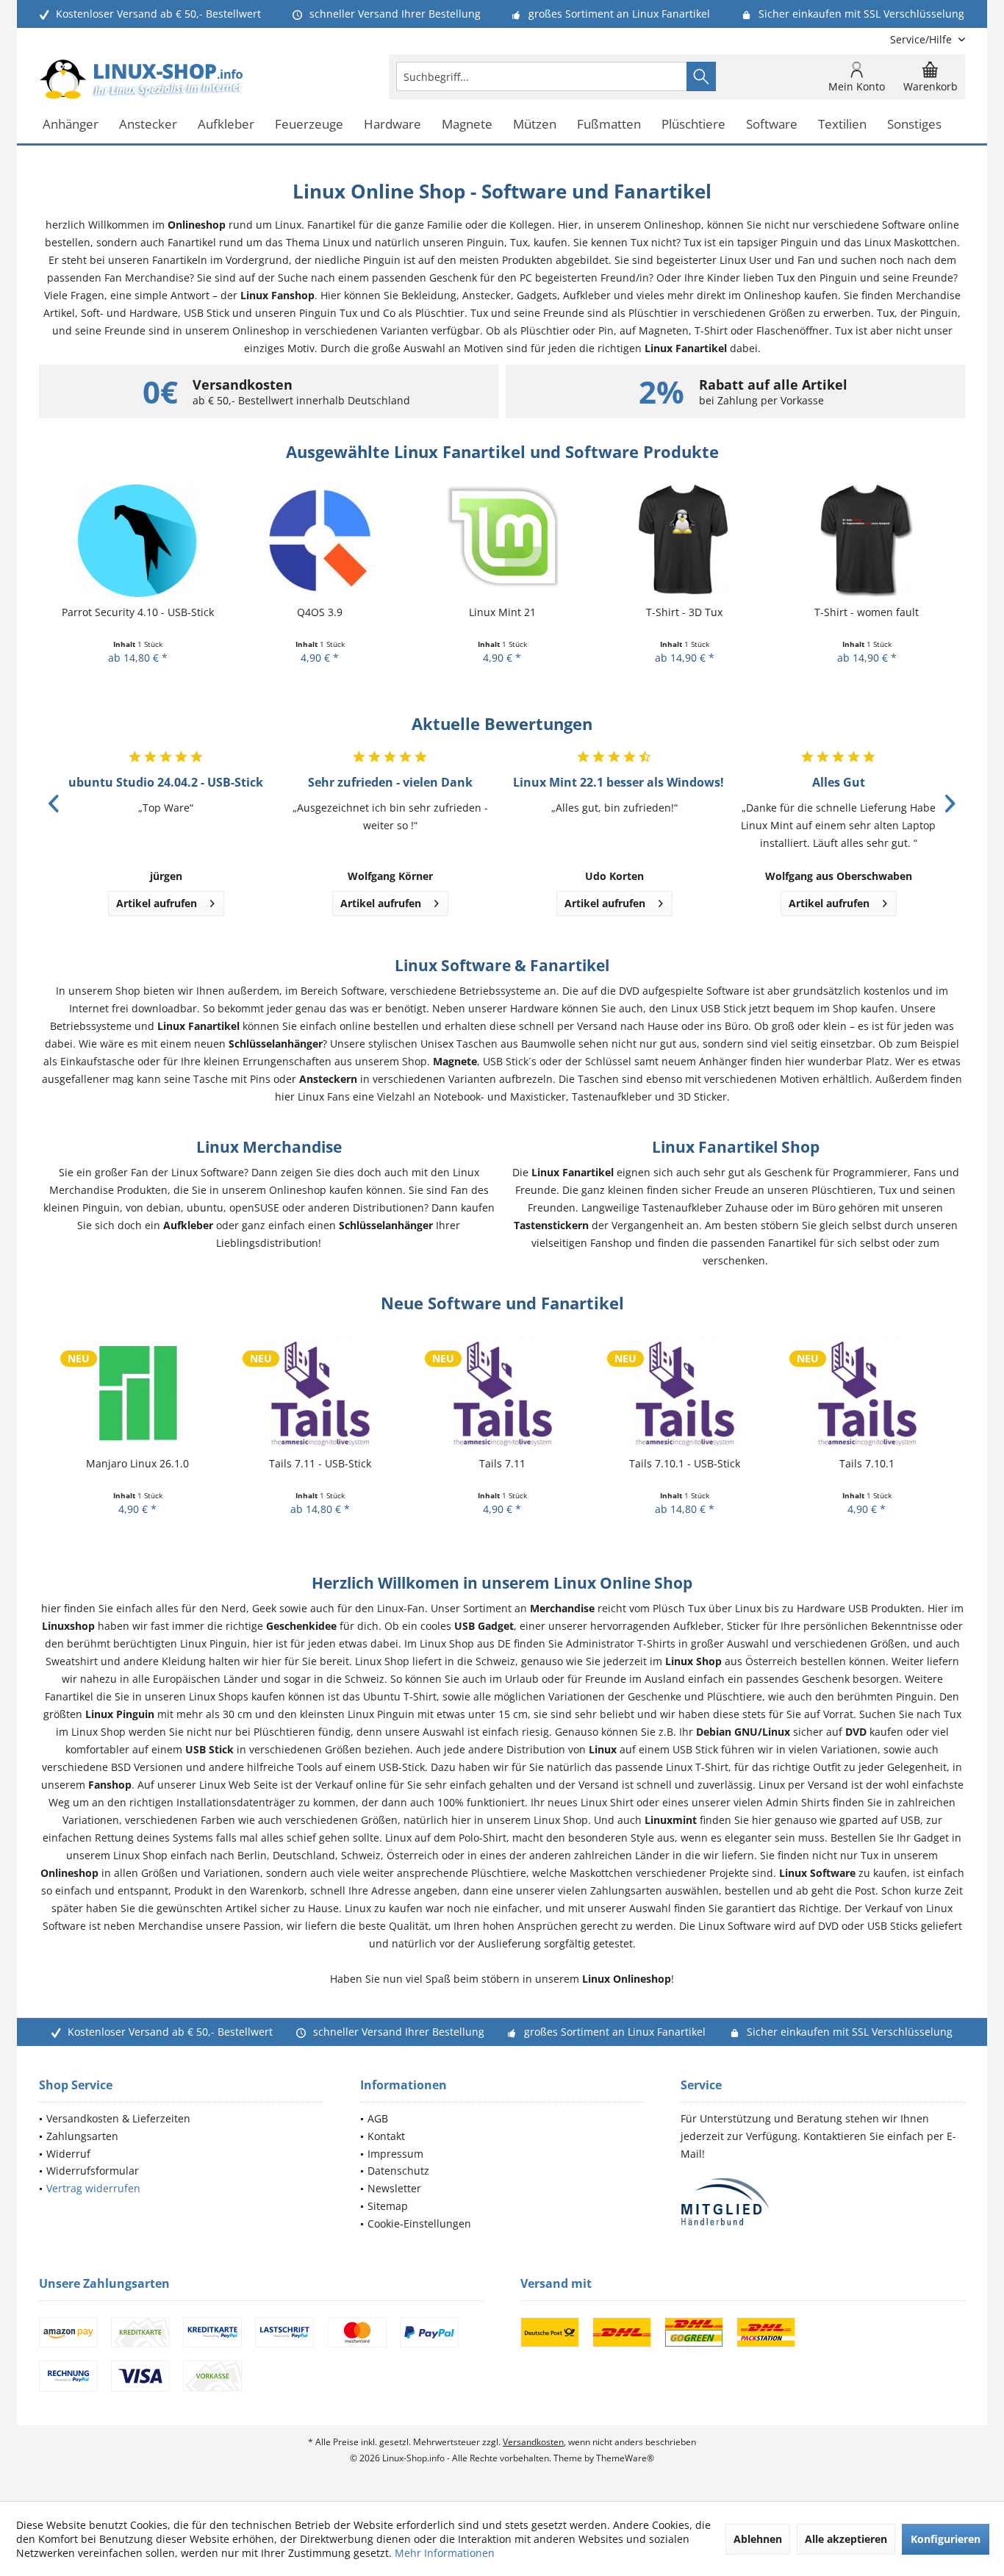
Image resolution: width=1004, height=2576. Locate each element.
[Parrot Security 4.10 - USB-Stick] (137, 541)
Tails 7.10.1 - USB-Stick (685, 1463)
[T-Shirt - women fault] (867, 541)
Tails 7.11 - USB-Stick (320, 1463)
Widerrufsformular (93, 2171)
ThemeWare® (625, 2458)
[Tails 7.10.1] (867, 1392)
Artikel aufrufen (157, 903)
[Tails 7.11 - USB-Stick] (320, 1392)
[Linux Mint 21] (502, 541)
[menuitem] (922, 39)
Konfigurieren (946, 2539)
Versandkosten (533, 2442)
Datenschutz (398, 2171)
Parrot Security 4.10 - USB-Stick (138, 612)
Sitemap (388, 2206)
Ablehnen (758, 2539)
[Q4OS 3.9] (320, 541)
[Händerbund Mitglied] (823, 2202)
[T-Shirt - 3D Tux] (684, 541)
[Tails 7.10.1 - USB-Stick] (684, 1392)
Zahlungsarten (82, 2136)
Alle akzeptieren (846, 2539)
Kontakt (386, 2136)
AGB (378, 2118)
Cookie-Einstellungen (419, 2223)
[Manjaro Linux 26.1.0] (137, 1392)
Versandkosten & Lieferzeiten (118, 2118)
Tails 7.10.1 (867, 1463)
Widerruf (68, 2154)
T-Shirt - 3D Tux (684, 612)
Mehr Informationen (445, 2553)
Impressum (395, 2154)
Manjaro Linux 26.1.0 (137, 1463)
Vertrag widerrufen (93, 2188)
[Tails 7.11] (502, 1392)
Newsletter (394, 2188)
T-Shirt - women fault (867, 612)
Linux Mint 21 (502, 612)
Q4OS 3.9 (320, 612)
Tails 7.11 (502, 1463)
